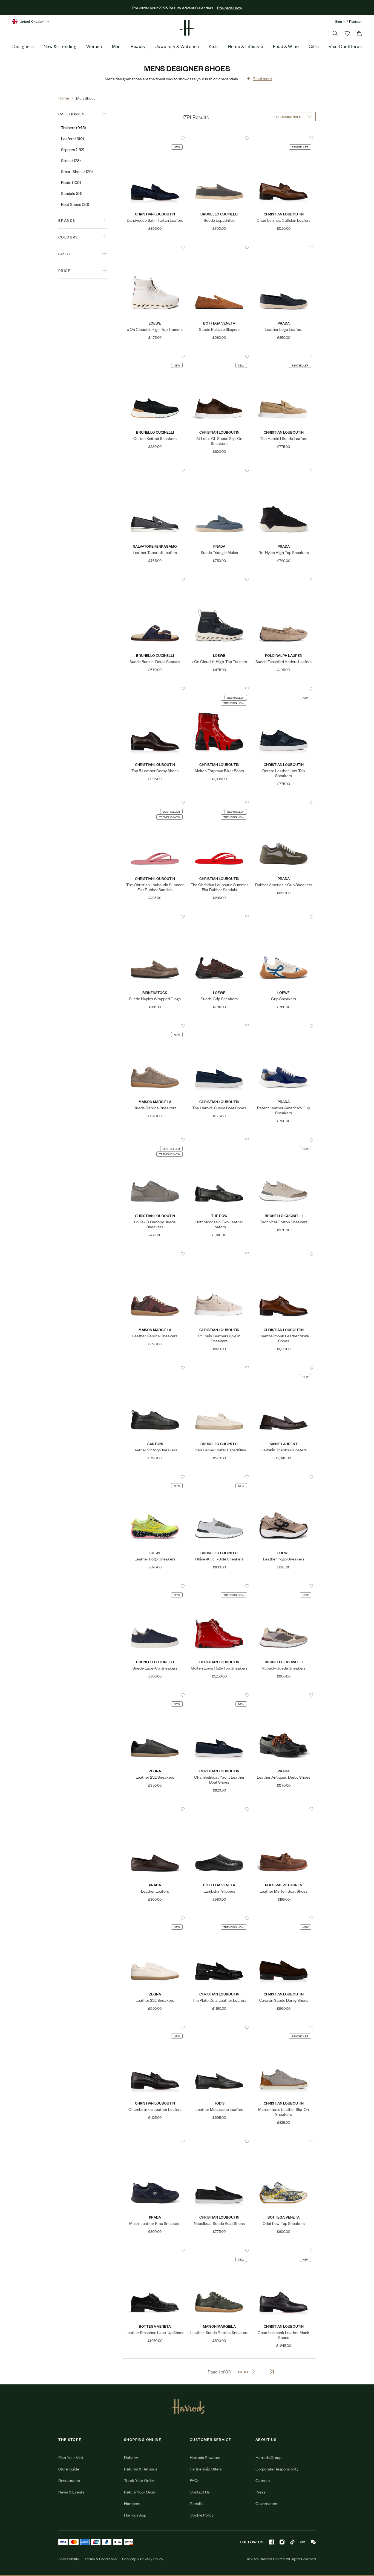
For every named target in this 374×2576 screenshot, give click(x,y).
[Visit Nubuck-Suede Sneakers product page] (284, 1586)
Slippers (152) (73, 149)
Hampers (132, 2503)
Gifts (314, 46)
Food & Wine (286, 46)
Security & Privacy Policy (143, 2559)
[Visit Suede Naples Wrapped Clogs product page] (155, 917)
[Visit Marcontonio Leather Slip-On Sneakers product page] (284, 2027)
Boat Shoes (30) (75, 204)
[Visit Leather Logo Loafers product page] (284, 247)
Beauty (138, 46)
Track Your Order (139, 2480)
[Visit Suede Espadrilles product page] (219, 138)
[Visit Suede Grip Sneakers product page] (219, 917)
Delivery (131, 2457)
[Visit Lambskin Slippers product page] (219, 1809)
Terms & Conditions (101, 2559)
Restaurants (69, 2480)
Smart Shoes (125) (77, 171)
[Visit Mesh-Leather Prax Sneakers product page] (155, 2141)
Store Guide (69, 2469)
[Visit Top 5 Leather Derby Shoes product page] (155, 689)
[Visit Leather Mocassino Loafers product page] (219, 2027)
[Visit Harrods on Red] (303, 2542)
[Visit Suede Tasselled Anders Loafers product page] (284, 579)
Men (116, 46)
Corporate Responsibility (277, 2469)
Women (94, 46)
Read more (262, 78)
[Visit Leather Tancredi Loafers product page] (155, 470)
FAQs (195, 2480)
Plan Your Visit (71, 2457)
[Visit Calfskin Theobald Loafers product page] (284, 1368)
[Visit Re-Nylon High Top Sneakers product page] (284, 470)
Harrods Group (268, 2457)
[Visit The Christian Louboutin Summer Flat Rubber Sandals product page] (155, 803)
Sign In (340, 21)
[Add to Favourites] (183, 138)
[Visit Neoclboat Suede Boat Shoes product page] (219, 2141)
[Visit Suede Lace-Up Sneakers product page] (155, 1586)
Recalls (196, 2503)
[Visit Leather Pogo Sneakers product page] (155, 1477)
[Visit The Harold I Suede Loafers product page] (284, 356)
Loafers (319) (73, 138)
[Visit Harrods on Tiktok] (292, 2542)
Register (356, 21)
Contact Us (200, 2492)
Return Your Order (140, 2492)
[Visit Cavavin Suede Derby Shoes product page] (284, 1918)
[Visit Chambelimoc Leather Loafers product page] (155, 2027)
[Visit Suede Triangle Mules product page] (219, 470)
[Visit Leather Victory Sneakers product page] (155, 1368)
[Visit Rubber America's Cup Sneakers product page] (284, 803)
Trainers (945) (74, 127)
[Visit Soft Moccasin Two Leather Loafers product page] (219, 1140)
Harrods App (135, 2515)
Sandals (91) (72, 193)
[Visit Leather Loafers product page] (155, 1809)
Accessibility (69, 2559)
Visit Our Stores (345, 46)
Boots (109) (71, 182)
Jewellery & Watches (177, 46)
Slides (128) (71, 160)
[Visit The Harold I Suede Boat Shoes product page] (219, 1026)
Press (260, 2492)
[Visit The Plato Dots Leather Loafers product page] (219, 1918)
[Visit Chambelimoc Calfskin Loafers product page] (284, 138)
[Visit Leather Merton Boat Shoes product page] (284, 1809)
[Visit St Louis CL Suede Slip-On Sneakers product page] (219, 356)
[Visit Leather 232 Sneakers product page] (155, 1695)
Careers (263, 2480)
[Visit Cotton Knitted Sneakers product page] (155, 356)
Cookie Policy (202, 2515)
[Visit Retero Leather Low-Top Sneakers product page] (284, 689)
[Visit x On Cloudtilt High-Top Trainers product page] (155, 247)
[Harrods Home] (187, 28)
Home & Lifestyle (246, 46)
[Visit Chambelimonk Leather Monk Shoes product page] (284, 1254)
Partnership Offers (206, 2469)
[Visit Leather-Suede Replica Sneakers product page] (219, 2250)
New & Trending (60, 46)
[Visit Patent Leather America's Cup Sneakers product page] (284, 1026)
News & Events (71, 2492)
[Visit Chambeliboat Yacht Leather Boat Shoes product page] (219, 1695)
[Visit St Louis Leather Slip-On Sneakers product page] (219, 1254)
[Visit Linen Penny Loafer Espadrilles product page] (219, 1368)
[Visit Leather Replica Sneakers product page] (155, 1254)
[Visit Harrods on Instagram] (282, 2542)
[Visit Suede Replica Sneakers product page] (155, 1026)
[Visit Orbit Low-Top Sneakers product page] (284, 2141)
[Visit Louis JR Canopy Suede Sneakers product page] (155, 1140)
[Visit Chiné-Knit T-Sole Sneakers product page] (219, 1477)
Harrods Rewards (205, 2457)
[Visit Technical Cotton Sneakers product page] (284, 1140)
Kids (213, 46)
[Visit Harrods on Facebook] (272, 2542)
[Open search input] (335, 33)
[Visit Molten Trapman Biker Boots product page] (219, 689)
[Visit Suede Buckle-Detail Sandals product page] (155, 579)
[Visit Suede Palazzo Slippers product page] (219, 247)
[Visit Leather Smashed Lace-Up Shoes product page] (155, 2250)
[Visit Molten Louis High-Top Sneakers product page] (219, 1586)
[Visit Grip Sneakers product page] (284, 917)
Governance (266, 2503)
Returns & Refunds (141, 2469)
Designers (23, 46)
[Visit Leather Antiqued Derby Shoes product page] (284, 1695)
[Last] (272, 2372)
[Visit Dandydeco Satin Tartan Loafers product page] (155, 138)
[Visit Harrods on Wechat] (313, 2542)
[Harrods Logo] (187, 2406)
